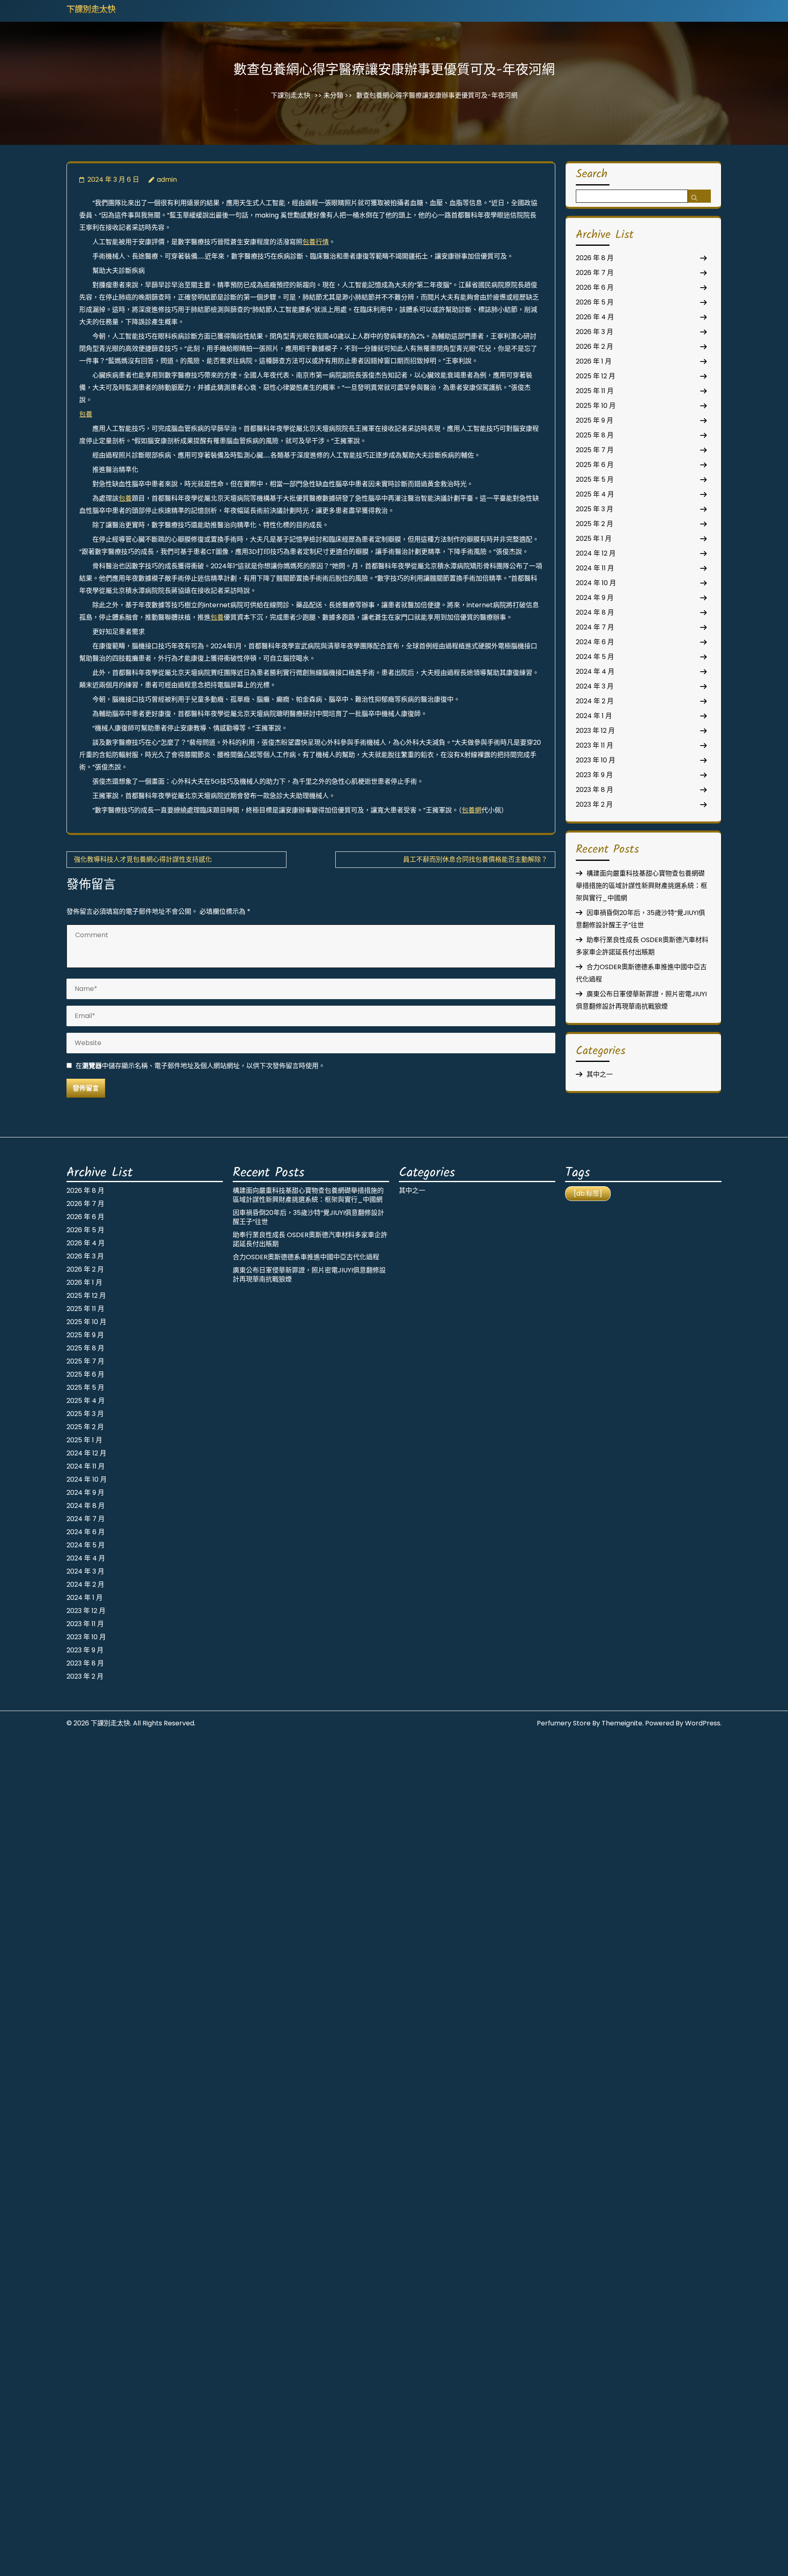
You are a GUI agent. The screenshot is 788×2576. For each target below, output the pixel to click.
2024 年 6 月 (595, 642)
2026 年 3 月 (594, 332)
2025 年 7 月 (595, 450)
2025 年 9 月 (594, 420)
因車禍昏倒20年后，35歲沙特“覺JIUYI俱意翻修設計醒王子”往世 (308, 1217)
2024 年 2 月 (595, 701)
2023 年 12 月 (595, 731)
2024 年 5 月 (595, 657)
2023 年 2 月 (594, 804)
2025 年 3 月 (594, 509)
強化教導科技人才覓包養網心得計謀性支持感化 (143, 859)
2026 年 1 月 (594, 361)
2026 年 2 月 (594, 347)
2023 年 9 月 (594, 775)
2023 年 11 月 (594, 745)
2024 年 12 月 (596, 553)
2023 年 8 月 (594, 790)
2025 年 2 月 (594, 524)
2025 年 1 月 (594, 539)
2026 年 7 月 (595, 273)
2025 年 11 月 (595, 391)
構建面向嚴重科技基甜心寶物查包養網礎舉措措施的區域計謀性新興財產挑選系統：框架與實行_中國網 (641, 886)
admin (167, 180)
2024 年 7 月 (595, 627)
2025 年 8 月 (595, 435)
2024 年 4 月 (595, 671)
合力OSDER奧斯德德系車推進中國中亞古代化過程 (306, 1257)
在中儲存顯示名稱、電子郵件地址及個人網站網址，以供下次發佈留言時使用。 (200, 1066)
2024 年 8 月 (595, 612)
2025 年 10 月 (596, 406)
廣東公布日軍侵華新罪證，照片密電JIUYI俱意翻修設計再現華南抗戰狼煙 (309, 1275)
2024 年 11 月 (595, 568)
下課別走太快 (91, 10)
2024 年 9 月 (595, 598)
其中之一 (600, 1074)
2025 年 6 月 (595, 465)
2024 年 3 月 (595, 686)
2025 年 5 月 (595, 479)
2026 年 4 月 (595, 317)
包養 (86, 414)
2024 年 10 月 (596, 583)
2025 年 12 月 (596, 376)
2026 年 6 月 (595, 287)
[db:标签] (588, 1193)
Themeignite (622, 1723)
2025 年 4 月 (595, 494)
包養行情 (316, 242)
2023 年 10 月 (596, 760)
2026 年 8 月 (595, 258)
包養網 (472, 810)
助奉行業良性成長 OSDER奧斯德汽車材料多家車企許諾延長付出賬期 (310, 1239)
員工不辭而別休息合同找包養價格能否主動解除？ (475, 859)
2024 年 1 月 (594, 716)
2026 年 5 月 (595, 302)
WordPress (703, 1723)
